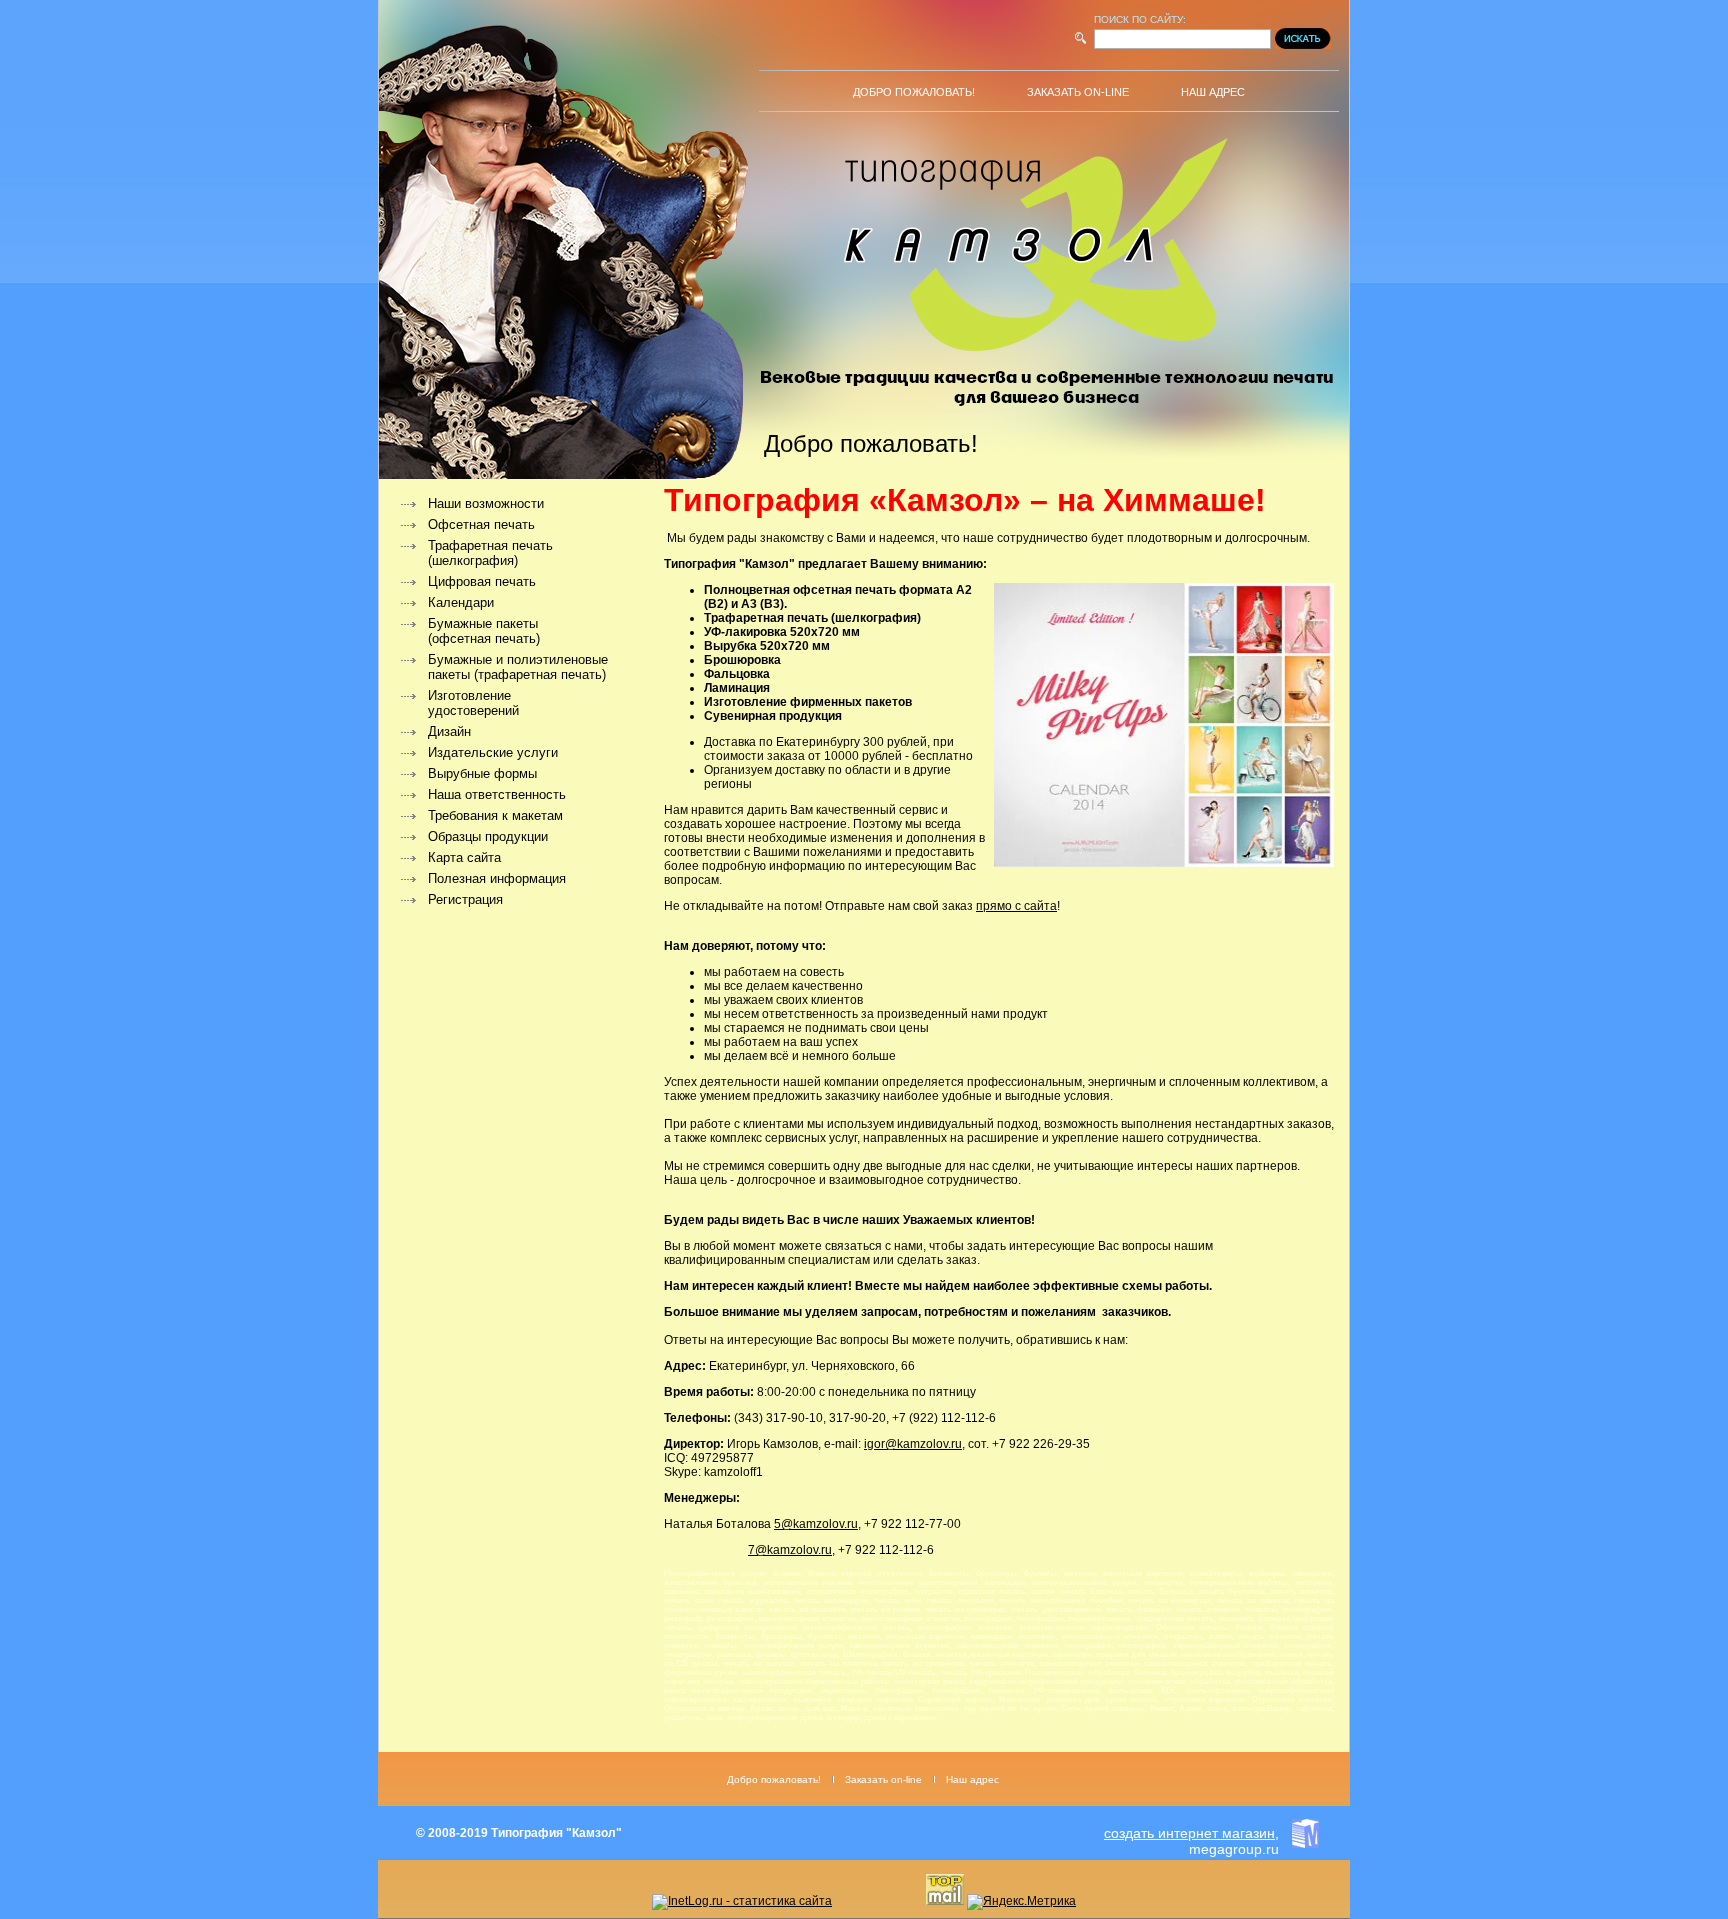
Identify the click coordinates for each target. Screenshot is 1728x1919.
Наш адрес (1213, 92)
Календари (461, 602)
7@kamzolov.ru (790, 1550)
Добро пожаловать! (914, 92)
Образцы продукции (488, 836)
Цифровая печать (482, 581)
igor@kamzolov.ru (913, 1444)
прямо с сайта (1016, 906)
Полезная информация (497, 878)
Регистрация (465, 899)
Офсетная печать (481, 524)
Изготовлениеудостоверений (473, 703)
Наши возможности (486, 503)
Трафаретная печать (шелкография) (490, 553)
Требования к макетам (495, 815)
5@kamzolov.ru (816, 1524)
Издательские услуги (493, 752)
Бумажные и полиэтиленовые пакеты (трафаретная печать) (518, 667)
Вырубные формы (482, 773)
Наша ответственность (497, 794)
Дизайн (449, 731)
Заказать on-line (1078, 92)
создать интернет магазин (1189, 1833)
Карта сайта (464, 857)
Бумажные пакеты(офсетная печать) (484, 631)
